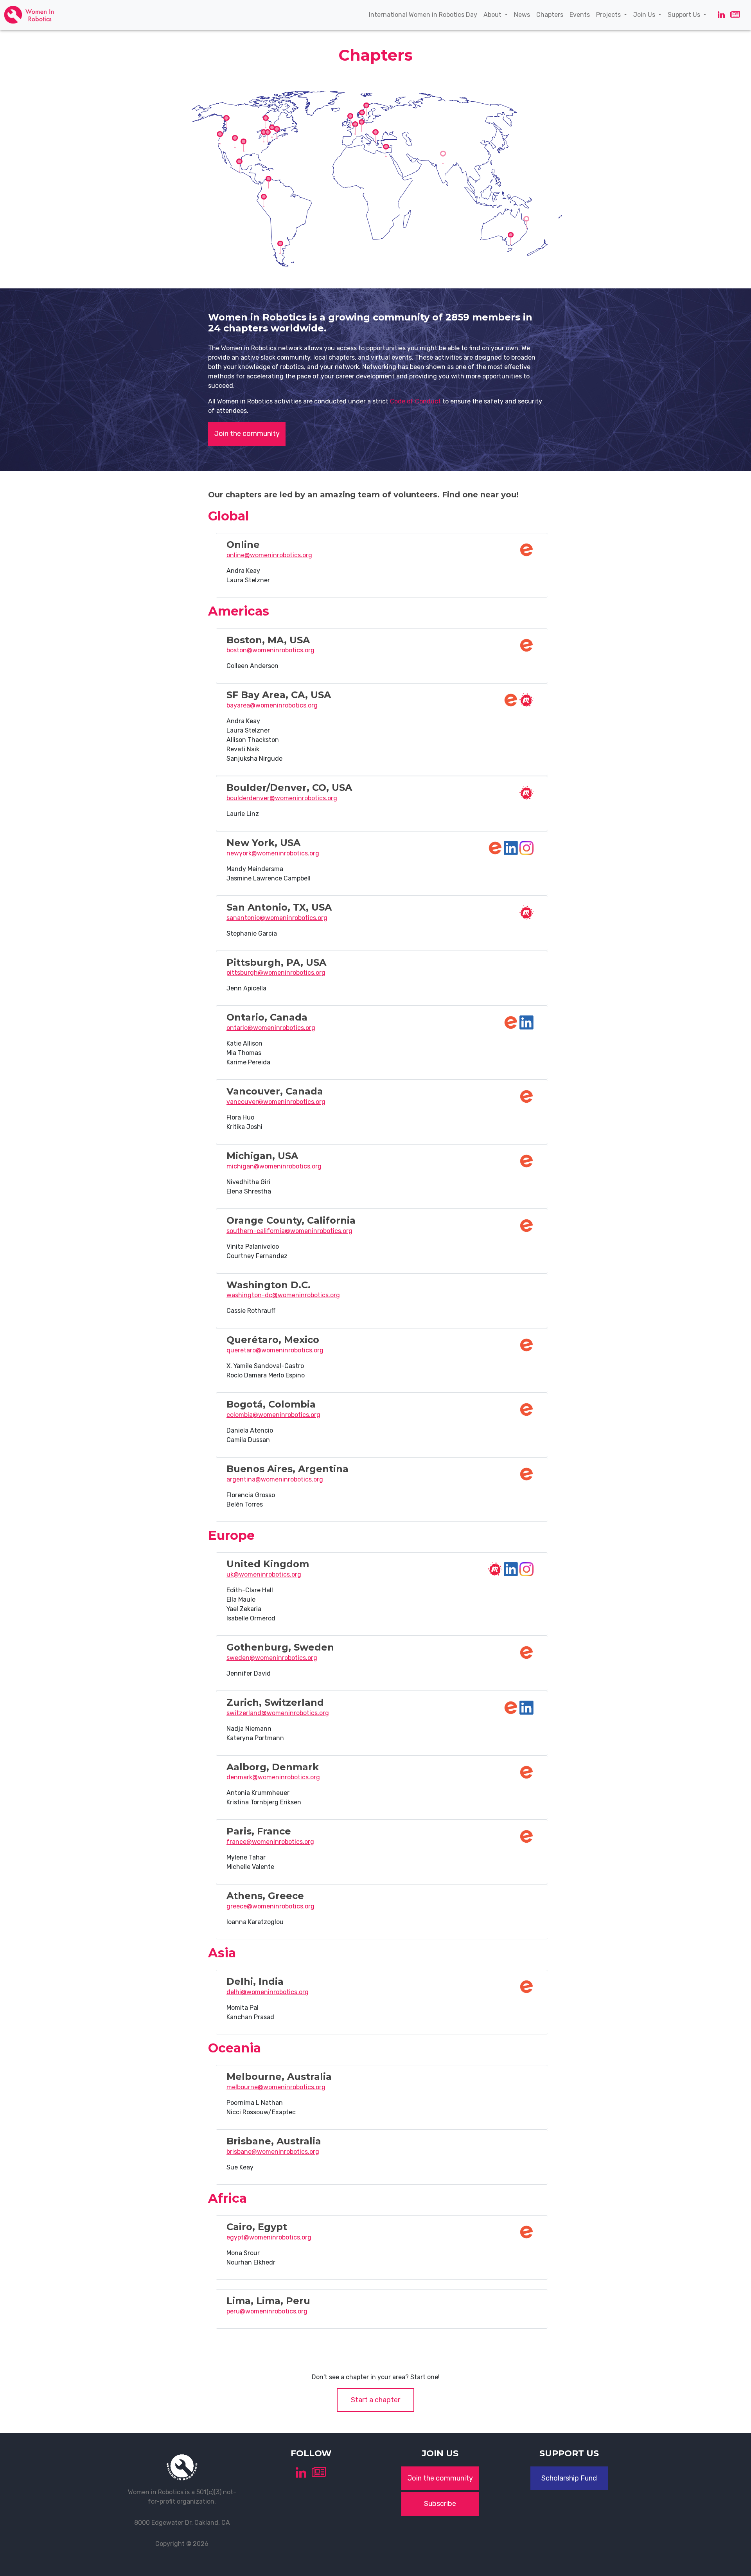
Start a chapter (375, 2400)
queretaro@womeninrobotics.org (275, 1350)
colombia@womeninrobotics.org (273, 1415)
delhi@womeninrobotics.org (268, 1992)
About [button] (493, 15)
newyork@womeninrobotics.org (273, 853)
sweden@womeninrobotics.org (272, 1658)
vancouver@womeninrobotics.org (276, 1102)
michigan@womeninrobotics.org (274, 1166)
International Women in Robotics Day (425, 14)
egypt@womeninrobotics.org (269, 2237)
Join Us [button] (645, 15)
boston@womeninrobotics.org (270, 650)
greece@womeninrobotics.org (270, 1906)
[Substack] (735, 15)
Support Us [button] (685, 15)
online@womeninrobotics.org (269, 555)
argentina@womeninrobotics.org (275, 1479)
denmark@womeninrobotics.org (273, 1777)
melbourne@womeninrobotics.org (276, 2087)
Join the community (247, 434)
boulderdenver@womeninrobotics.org (282, 798)
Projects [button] (609, 15)
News (524, 14)
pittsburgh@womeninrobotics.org (276, 973)
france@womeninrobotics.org (270, 1842)
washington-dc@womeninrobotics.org (283, 1295)
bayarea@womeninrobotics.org (272, 705)
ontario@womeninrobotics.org (271, 1028)
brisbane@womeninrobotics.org (273, 2152)
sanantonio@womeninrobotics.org (277, 918)
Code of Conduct (415, 401)
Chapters (551, 14)
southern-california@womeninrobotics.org (289, 1231)
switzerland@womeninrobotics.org (278, 1713)
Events (581, 14)
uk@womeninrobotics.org (264, 1574)
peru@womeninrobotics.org (267, 2311)
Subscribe (440, 2504)
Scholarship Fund (569, 2478)
